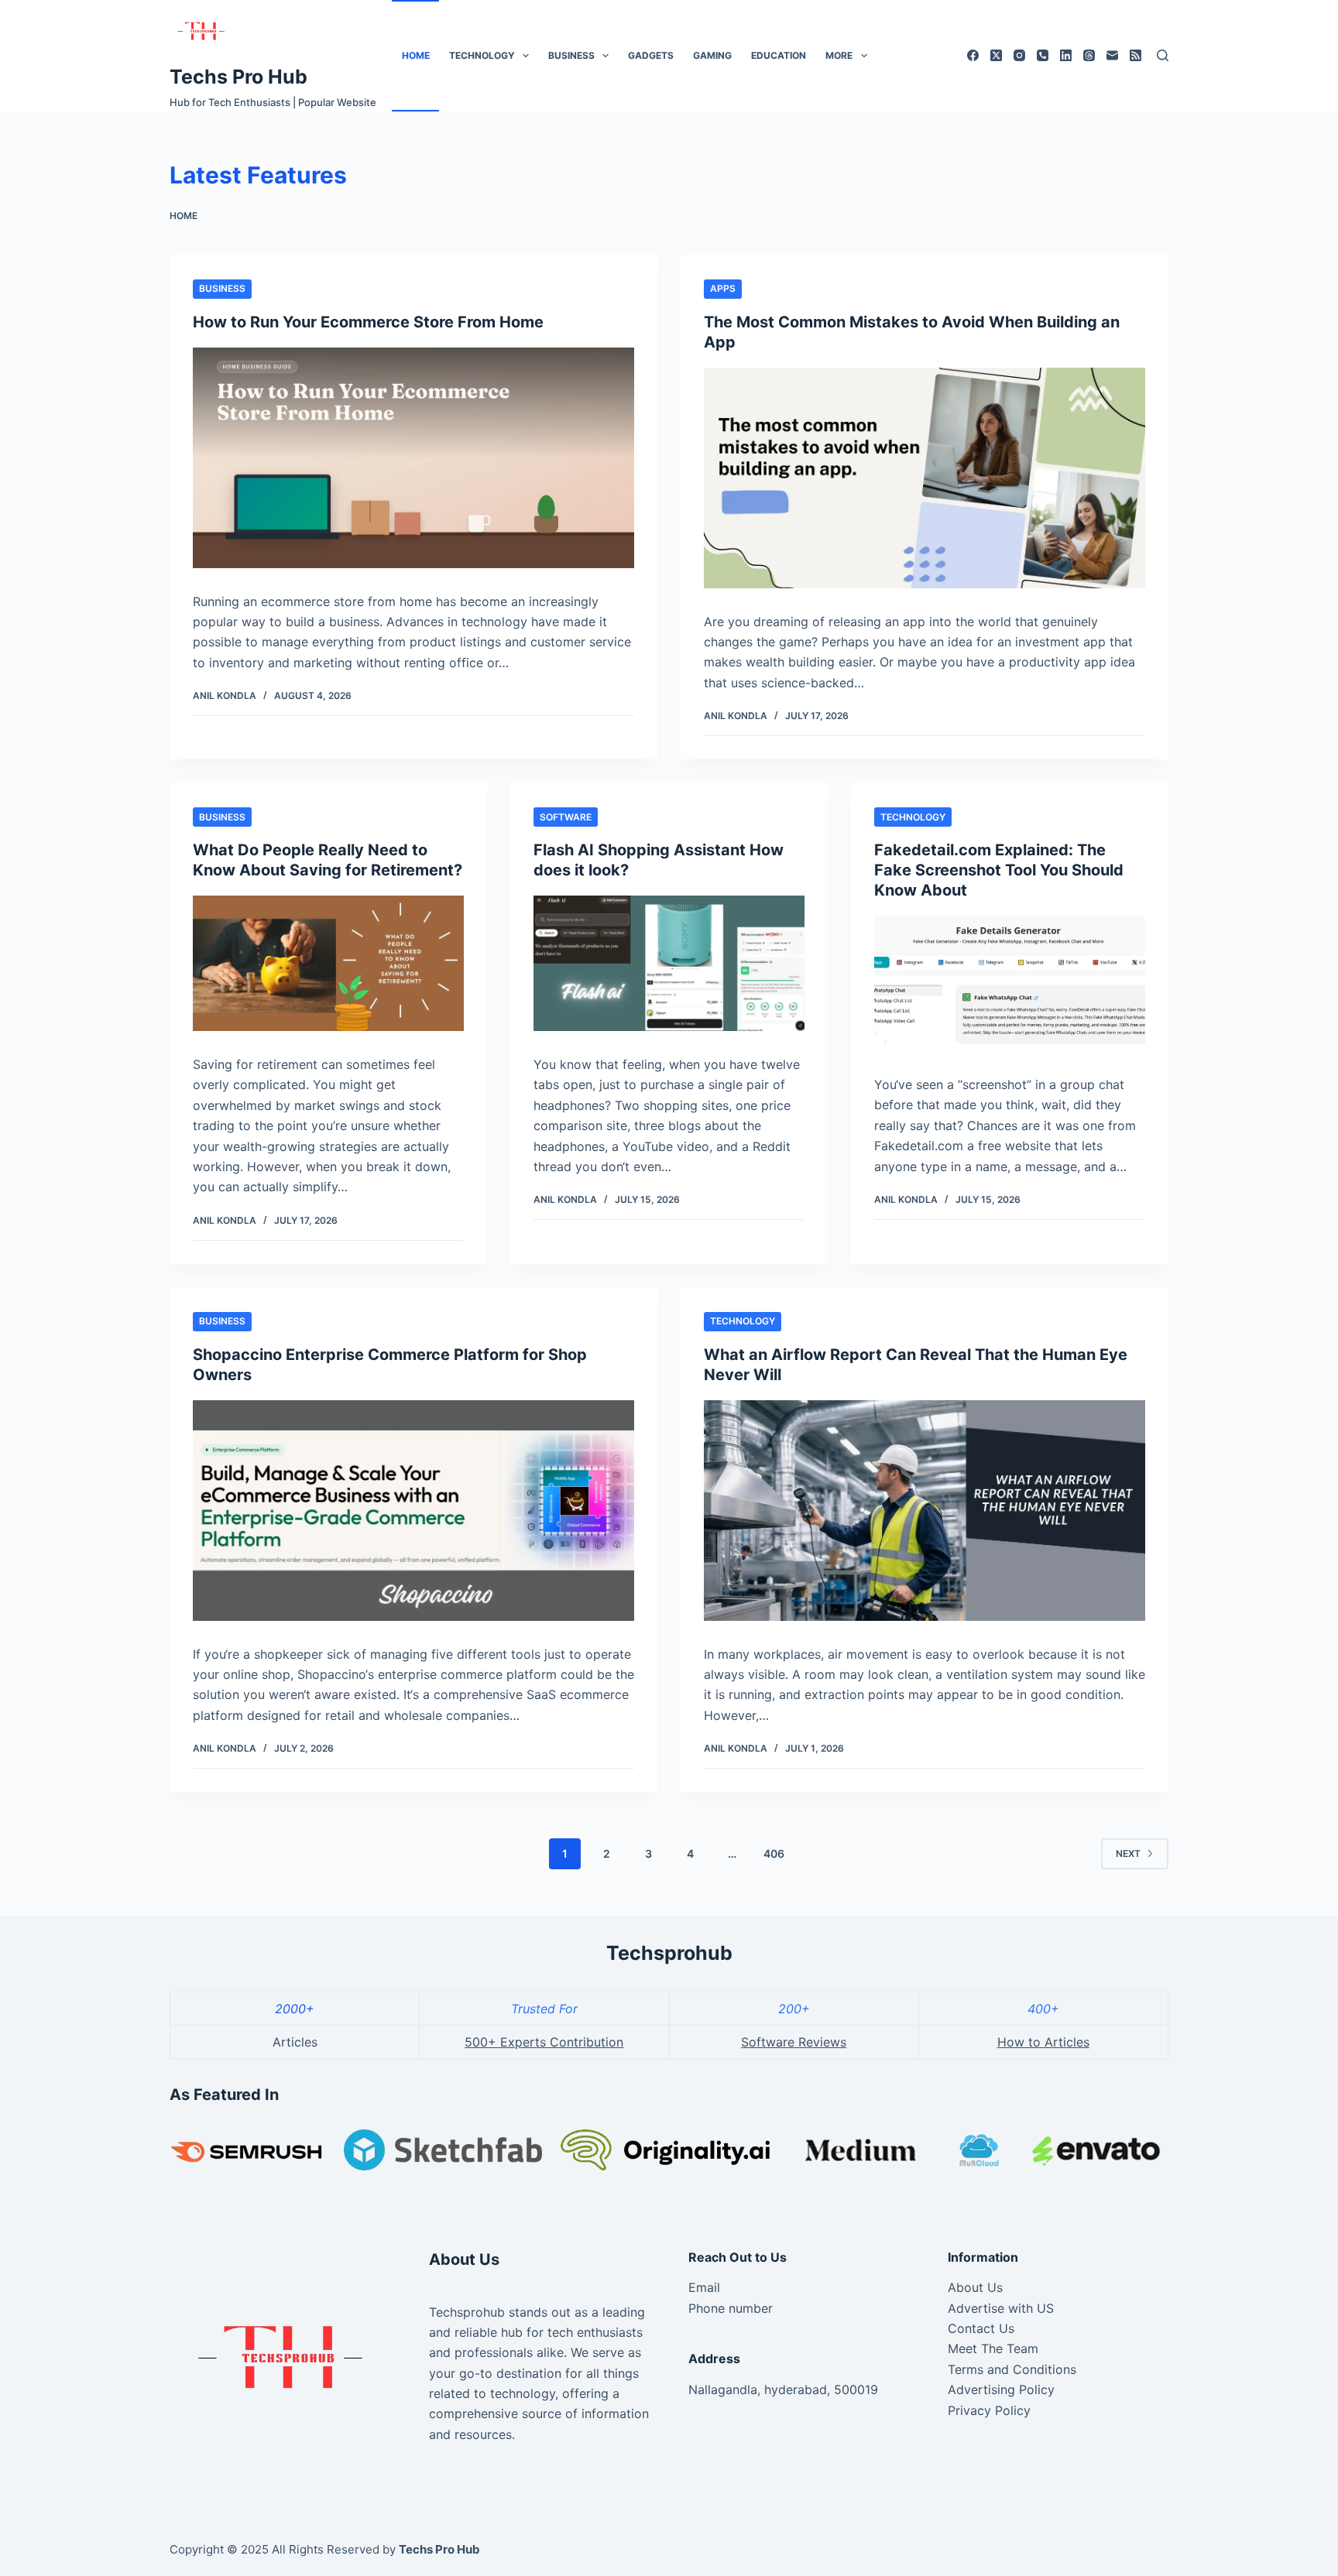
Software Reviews (794, 2042)
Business (571, 55)
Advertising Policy (1001, 2389)
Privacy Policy (989, 2410)
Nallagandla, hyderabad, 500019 (783, 2389)
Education (779, 55)
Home (416, 55)
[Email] (1112, 55)
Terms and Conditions (1012, 2369)
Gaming (712, 55)
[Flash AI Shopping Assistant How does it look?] (669, 963)
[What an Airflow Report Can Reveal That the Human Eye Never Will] (925, 1511)
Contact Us (981, 2328)
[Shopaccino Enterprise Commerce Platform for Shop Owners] (413, 1511)
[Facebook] (973, 55)
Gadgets (651, 55)
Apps (723, 288)
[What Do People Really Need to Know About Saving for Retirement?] (328, 963)
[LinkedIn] (1066, 55)
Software (566, 817)
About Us (975, 2287)
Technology (482, 55)
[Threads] (1089, 55)
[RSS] (1136, 55)
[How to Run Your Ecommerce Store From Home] (413, 458)
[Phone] (1043, 55)
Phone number (731, 2308)
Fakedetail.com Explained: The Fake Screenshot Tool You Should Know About (999, 870)
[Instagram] (1019, 55)
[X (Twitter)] (996, 55)
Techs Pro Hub (238, 77)
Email (704, 2287)
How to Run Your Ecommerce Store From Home (368, 322)
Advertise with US (1001, 2308)
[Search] (1163, 55)
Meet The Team (993, 2348)
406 (774, 1853)
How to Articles (1043, 2042)
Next (1128, 1853)
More (839, 55)
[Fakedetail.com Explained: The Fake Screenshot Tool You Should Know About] (1010, 983)
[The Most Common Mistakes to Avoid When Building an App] (925, 478)
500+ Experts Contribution (544, 2042)
